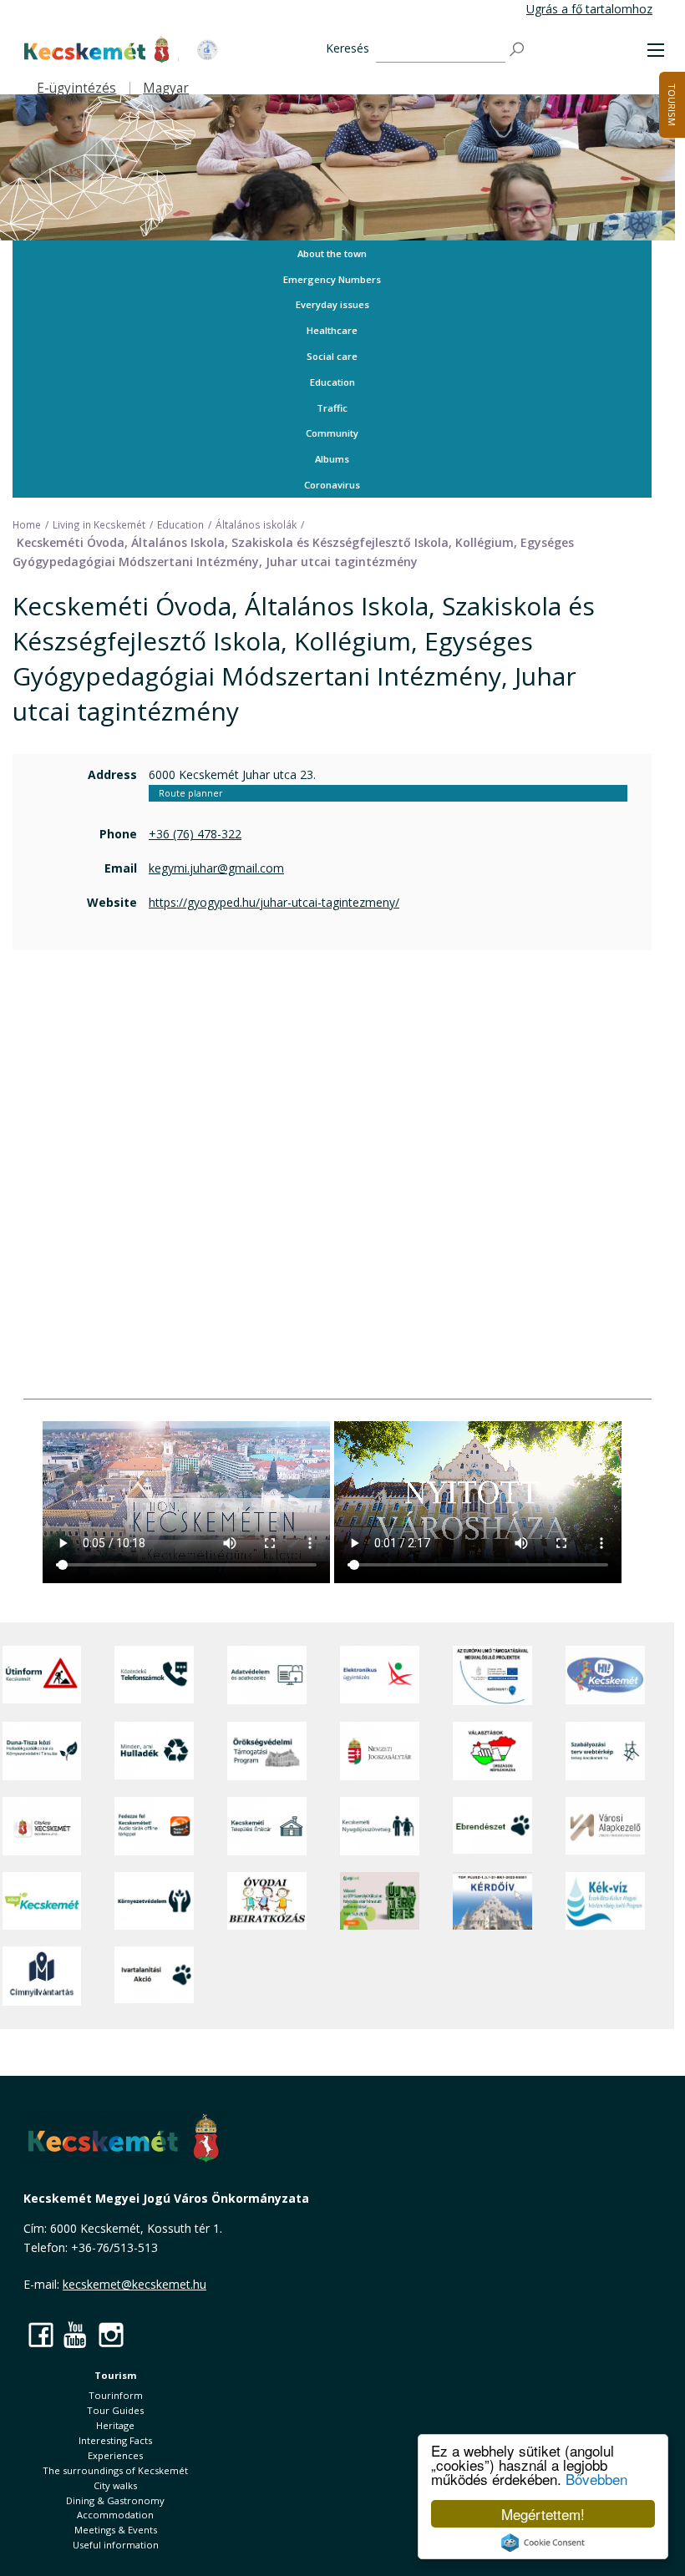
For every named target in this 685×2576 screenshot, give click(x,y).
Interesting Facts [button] (115, 2440)
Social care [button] (332, 356)
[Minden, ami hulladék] (154, 1751)
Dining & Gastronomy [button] (115, 2500)
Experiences (115, 2455)
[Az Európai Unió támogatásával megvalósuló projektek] (492, 1675)
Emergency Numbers (332, 279)
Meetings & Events (116, 2530)
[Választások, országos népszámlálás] (492, 1751)
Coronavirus (332, 485)
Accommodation (115, 2515)
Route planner (190, 793)
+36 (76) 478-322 (195, 834)
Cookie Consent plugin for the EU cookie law (543, 2543)
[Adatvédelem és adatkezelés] (267, 1675)
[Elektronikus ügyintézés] (380, 1675)
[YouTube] (76, 2334)
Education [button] (332, 382)
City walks (115, 2485)
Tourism (116, 2375)
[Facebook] (41, 2334)
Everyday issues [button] (332, 304)
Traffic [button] (332, 408)
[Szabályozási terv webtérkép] (605, 1751)
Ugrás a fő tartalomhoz (589, 9)
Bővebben (596, 2479)
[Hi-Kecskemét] (605, 1675)
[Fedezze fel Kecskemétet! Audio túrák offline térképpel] (154, 1826)
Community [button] (332, 433)
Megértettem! (543, 2514)
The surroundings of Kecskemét (115, 2470)
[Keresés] (518, 50)
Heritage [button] (115, 2425)
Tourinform (116, 2395)
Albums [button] (332, 459)
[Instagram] (111, 2334)
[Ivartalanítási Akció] (154, 1976)
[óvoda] (267, 1901)
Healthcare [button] (332, 330)
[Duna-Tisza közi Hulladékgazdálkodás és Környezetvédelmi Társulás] (42, 1751)
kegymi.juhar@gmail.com (216, 868)
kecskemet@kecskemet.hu (134, 2284)
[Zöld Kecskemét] (42, 1901)
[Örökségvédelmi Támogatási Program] (267, 1751)
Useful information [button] (116, 2545)
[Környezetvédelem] (154, 1901)
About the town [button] (332, 253)
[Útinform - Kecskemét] (42, 1675)
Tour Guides (115, 2410)
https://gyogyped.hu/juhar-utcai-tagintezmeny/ (274, 902)
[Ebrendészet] (492, 1826)
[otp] (380, 1901)
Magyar (166, 88)
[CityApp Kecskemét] (42, 1826)
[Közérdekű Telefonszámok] (154, 1675)
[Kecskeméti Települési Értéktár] (267, 1826)
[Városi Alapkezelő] (605, 1826)
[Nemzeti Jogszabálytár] (380, 1751)
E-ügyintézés (76, 88)
